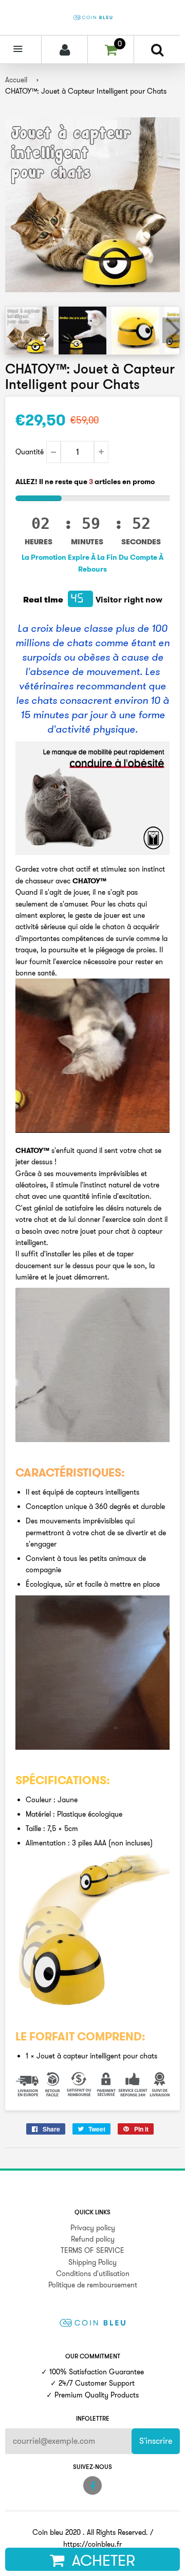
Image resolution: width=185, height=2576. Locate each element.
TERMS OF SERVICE (92, 2250)
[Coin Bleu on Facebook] (92, 2485)
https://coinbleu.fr (92, 2544)
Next (171, 330)
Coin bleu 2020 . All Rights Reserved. (90, 2532)
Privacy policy (93, 2228)
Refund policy (93, 2239)
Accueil (16, 80)
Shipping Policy (92, 2262)
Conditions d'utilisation (93, 2273)
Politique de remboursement (93, 2285)
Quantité (30, 452)
